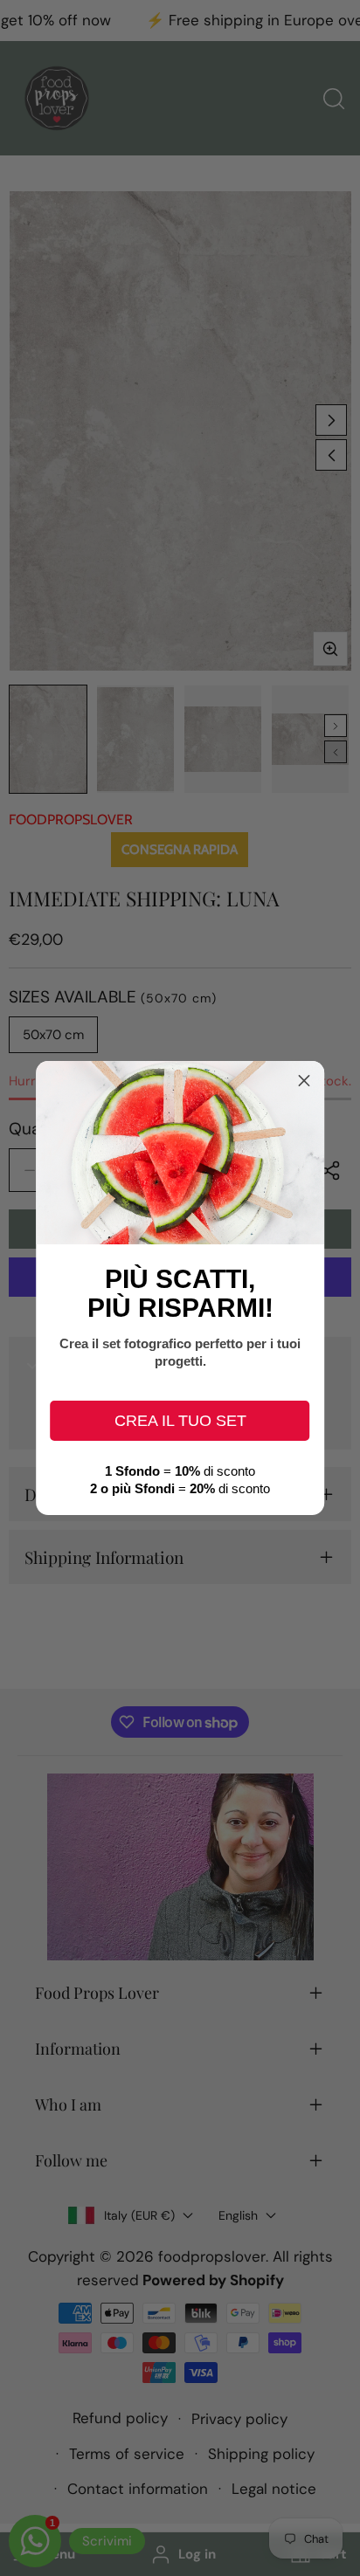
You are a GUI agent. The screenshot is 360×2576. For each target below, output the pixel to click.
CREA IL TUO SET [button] (180, 1421)
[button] (304, 1081)
